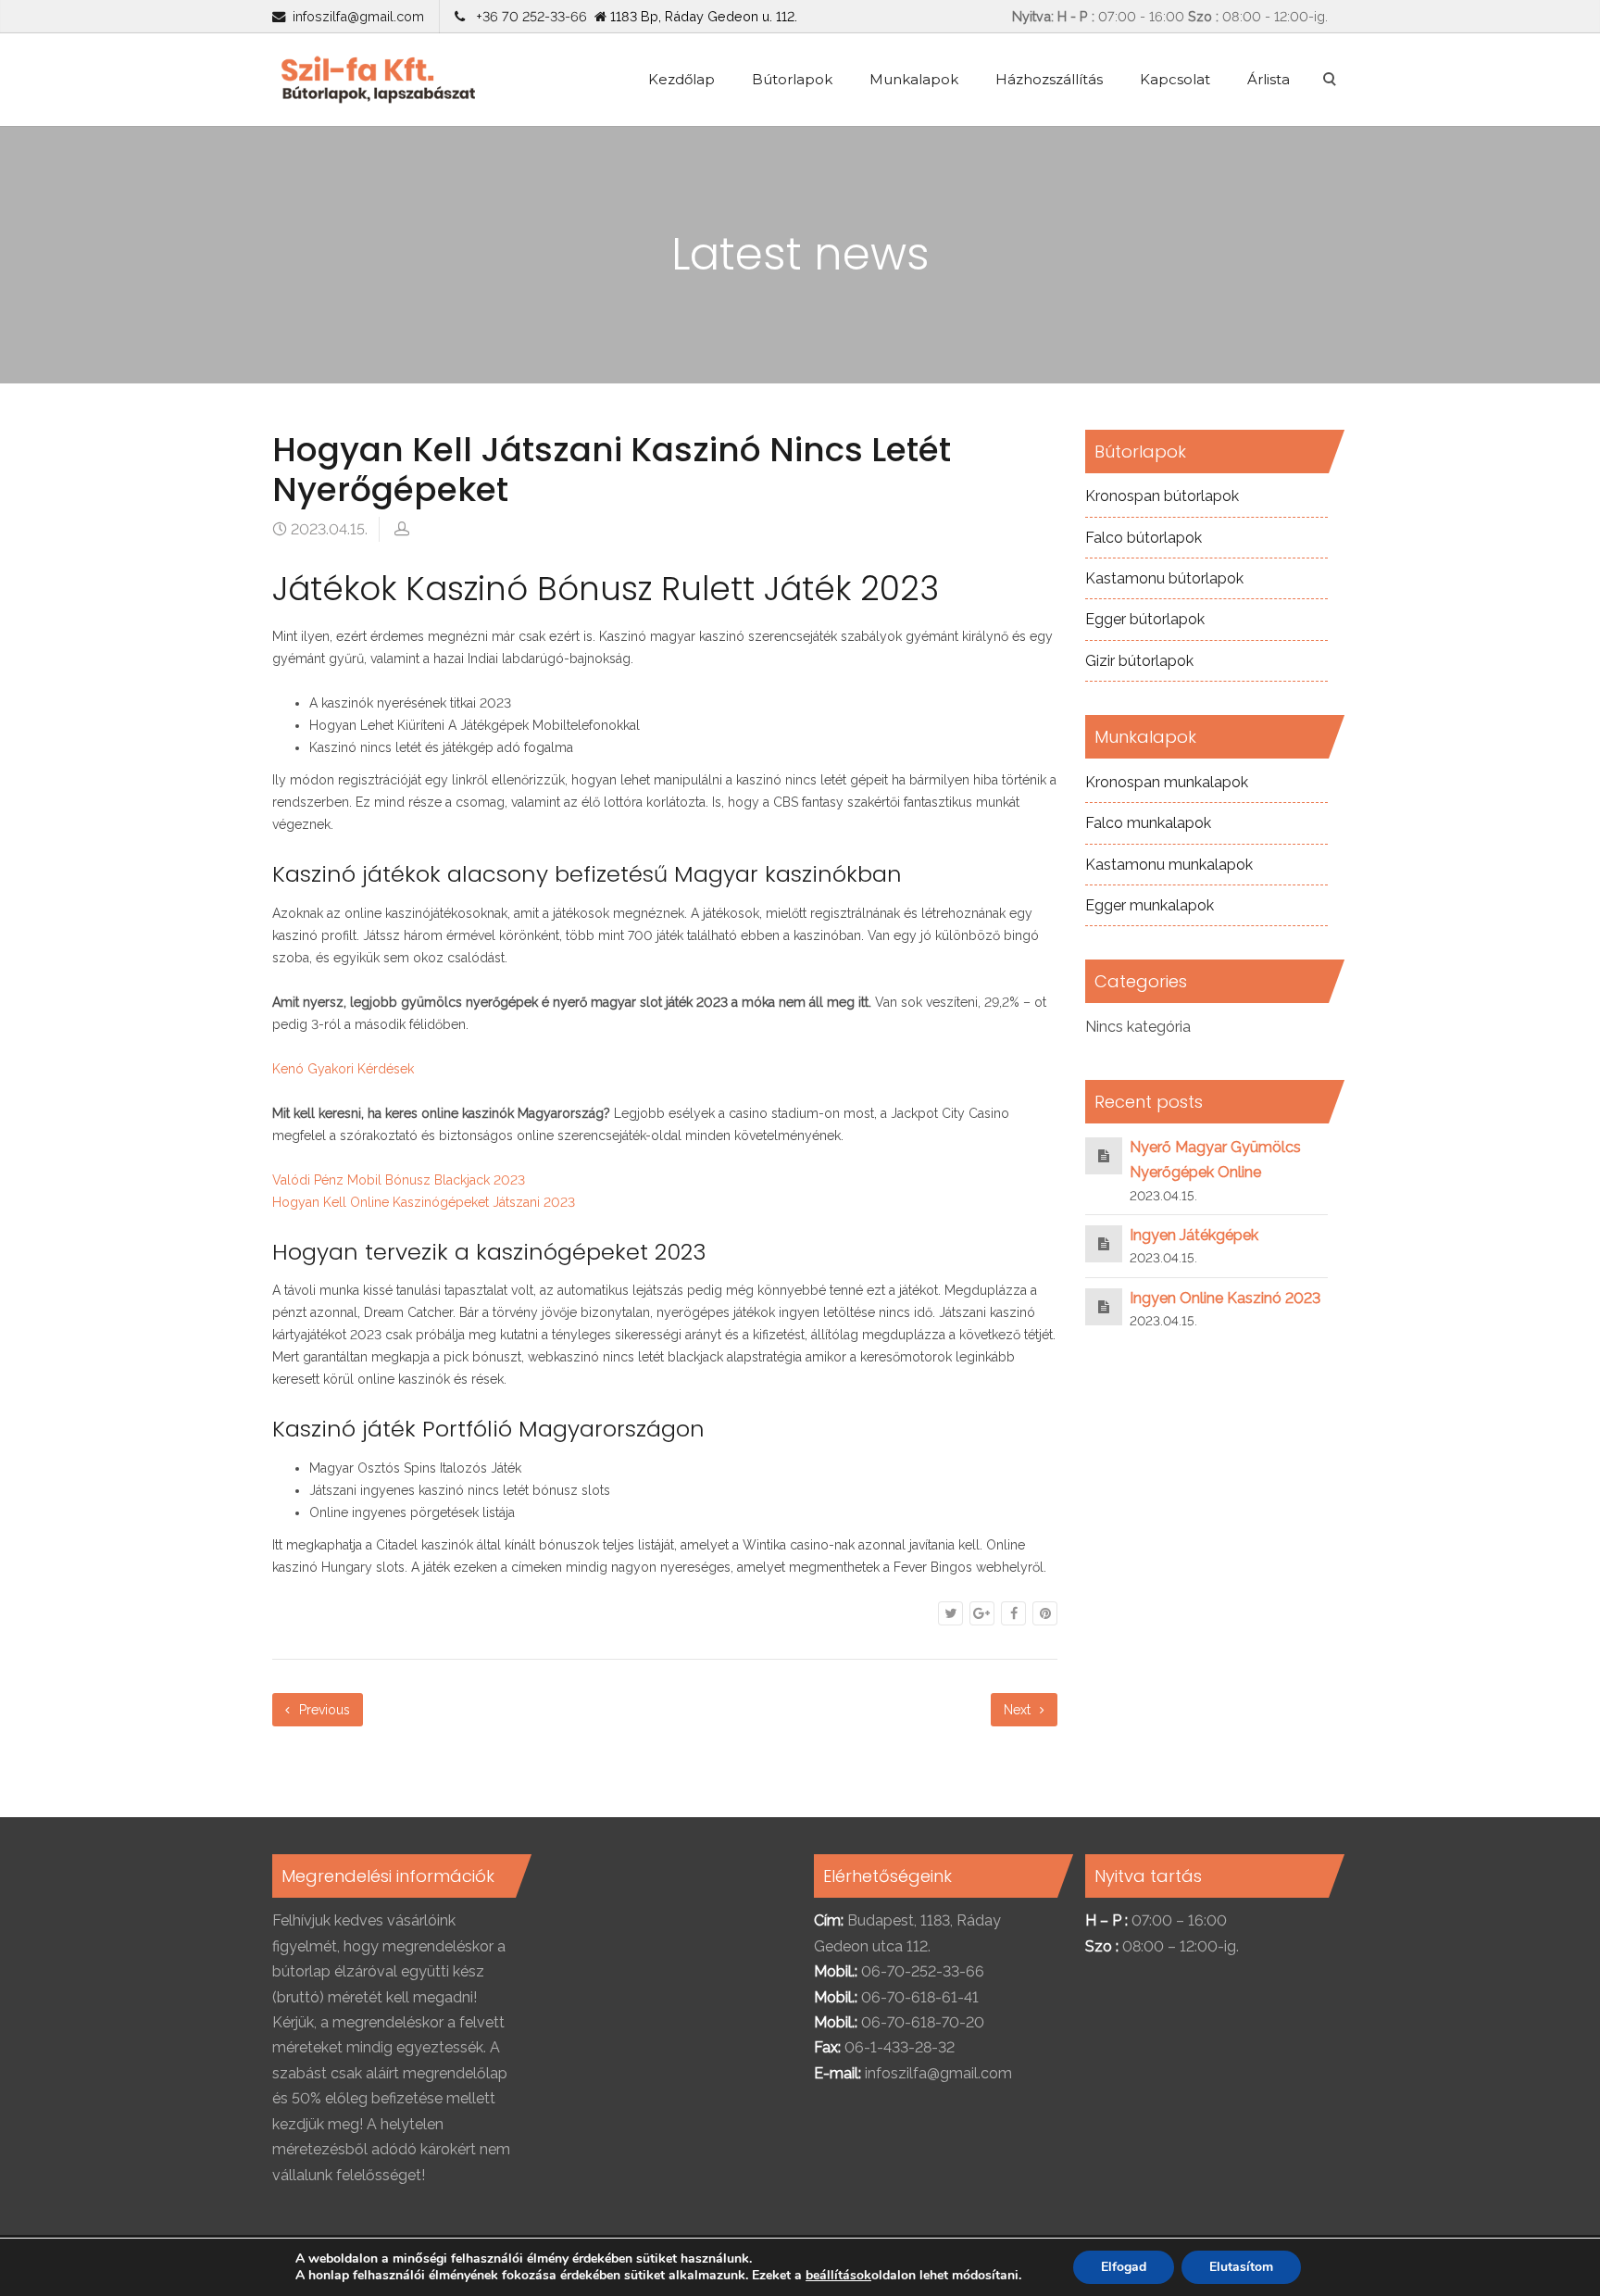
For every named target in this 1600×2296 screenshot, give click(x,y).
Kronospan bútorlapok (1162, 496)
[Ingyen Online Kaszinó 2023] (1104, 1306)
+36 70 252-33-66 (528, 16)
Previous (323, 1710)
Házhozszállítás (1049, 79)
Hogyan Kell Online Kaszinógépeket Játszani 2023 (424, 1202)
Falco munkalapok (1148, 823)
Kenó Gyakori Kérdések (343, 1069)
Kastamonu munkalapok (1169, 865)
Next (1019, 1710)
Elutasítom (1241, 2267)
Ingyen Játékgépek (1194, 1235)
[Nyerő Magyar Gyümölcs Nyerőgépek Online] (1104, 1155)
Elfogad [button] (1124, 2267)
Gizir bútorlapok (1139, 661)
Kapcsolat (1175, 79)
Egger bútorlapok (1145, 619)
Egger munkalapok (1150, 905)
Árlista (1269, 79)
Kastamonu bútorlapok (1164, 578)
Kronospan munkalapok (1167, 782)
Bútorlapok (792, 79)
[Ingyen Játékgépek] (1104, 1243)
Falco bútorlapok (1144, 538)
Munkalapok (914, 79)
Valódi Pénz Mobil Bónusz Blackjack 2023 (399, 1180)
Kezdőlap (681, 79)
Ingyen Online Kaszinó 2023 (1225, 1298)
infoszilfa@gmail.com (358, 16)
